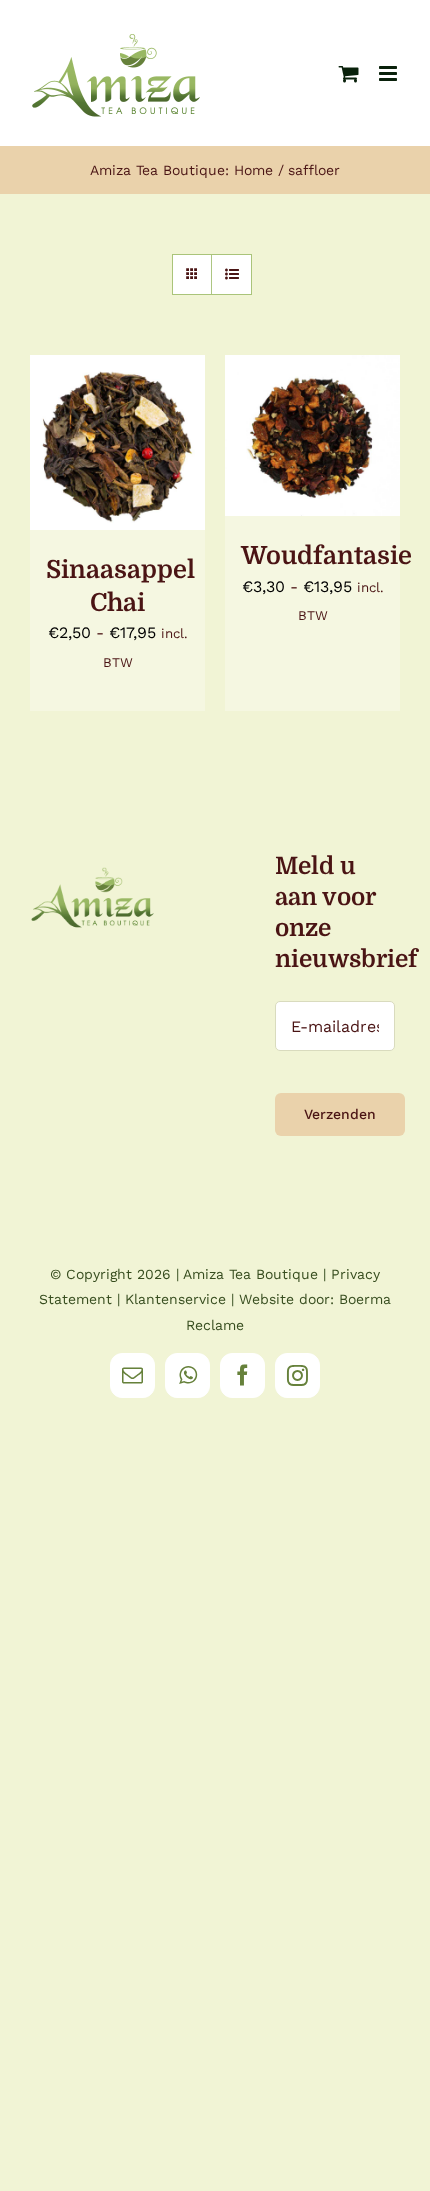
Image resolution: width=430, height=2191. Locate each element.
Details (117, 466)
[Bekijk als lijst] (231, 274)
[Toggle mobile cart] (349, 73)
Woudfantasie (326, 555)
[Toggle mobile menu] (389, 73)
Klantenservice (175, 1299)
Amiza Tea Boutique (250, 1274)
